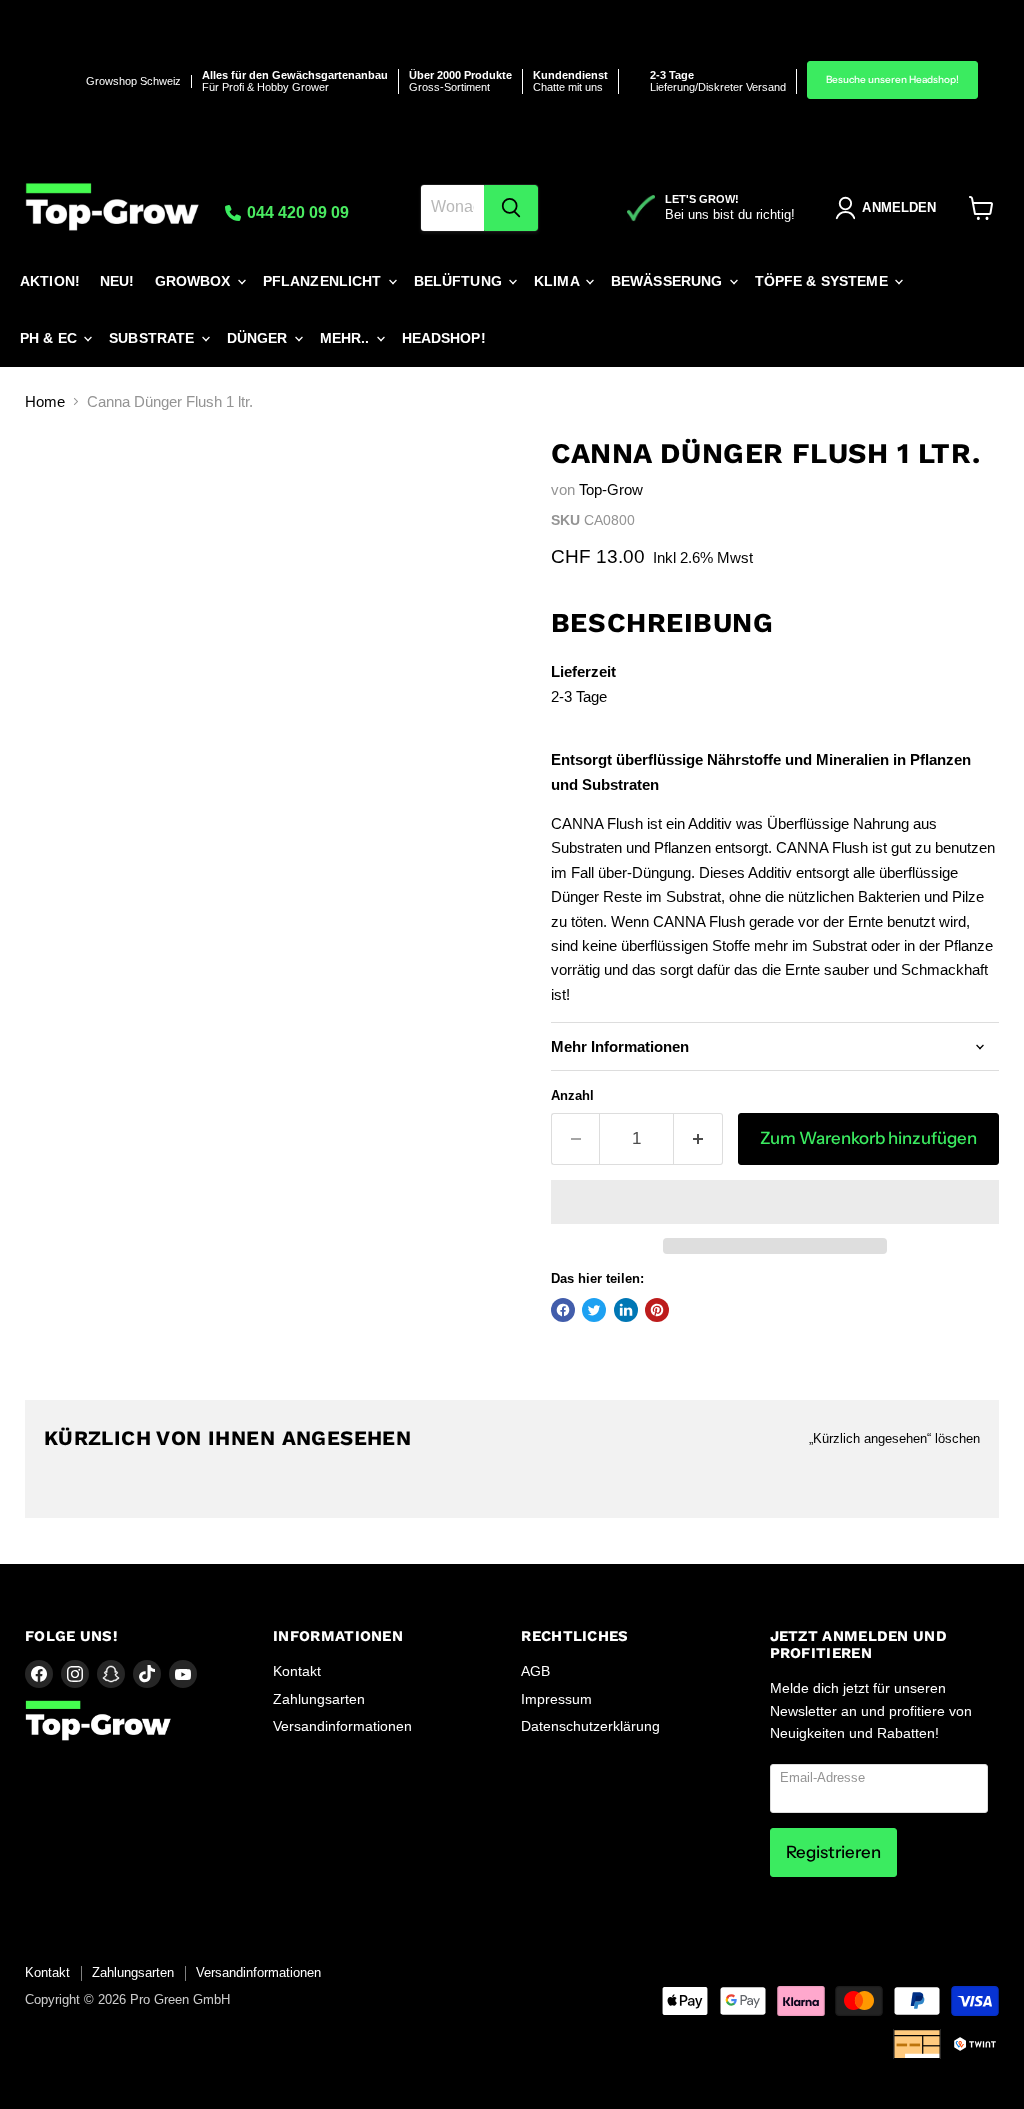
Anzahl (572, 1095)
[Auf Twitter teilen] (594, 1310)
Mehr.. (347, 338)
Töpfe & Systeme (823, 281)
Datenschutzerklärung (590, 1726)
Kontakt (297, 1671)
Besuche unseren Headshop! (892, 79)
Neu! (117, 281)
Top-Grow (611, 489)
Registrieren (833, 1852)
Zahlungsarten (319, 1699)
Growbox (195, 281)
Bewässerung (669, 281)
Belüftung (460, 281)
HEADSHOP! (444, 338)
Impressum (556, 1699)
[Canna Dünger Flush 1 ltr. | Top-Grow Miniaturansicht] (55, 486)
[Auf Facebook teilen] (563, 1310)
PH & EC (50, 338)
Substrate (153, 338)
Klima (558, 281)
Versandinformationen (342, 1726)
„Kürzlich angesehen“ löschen (894, 1438)
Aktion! (50, 281)
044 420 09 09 (296, 212)
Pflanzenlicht (324, 281)
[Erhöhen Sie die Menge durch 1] (698, 1138)
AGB (535, 1671)
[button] (775, 1202)
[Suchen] (511, 208)
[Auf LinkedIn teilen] (626, 1310)
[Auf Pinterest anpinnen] (657, 1310)
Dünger (259, 338)
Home (45, 401)
